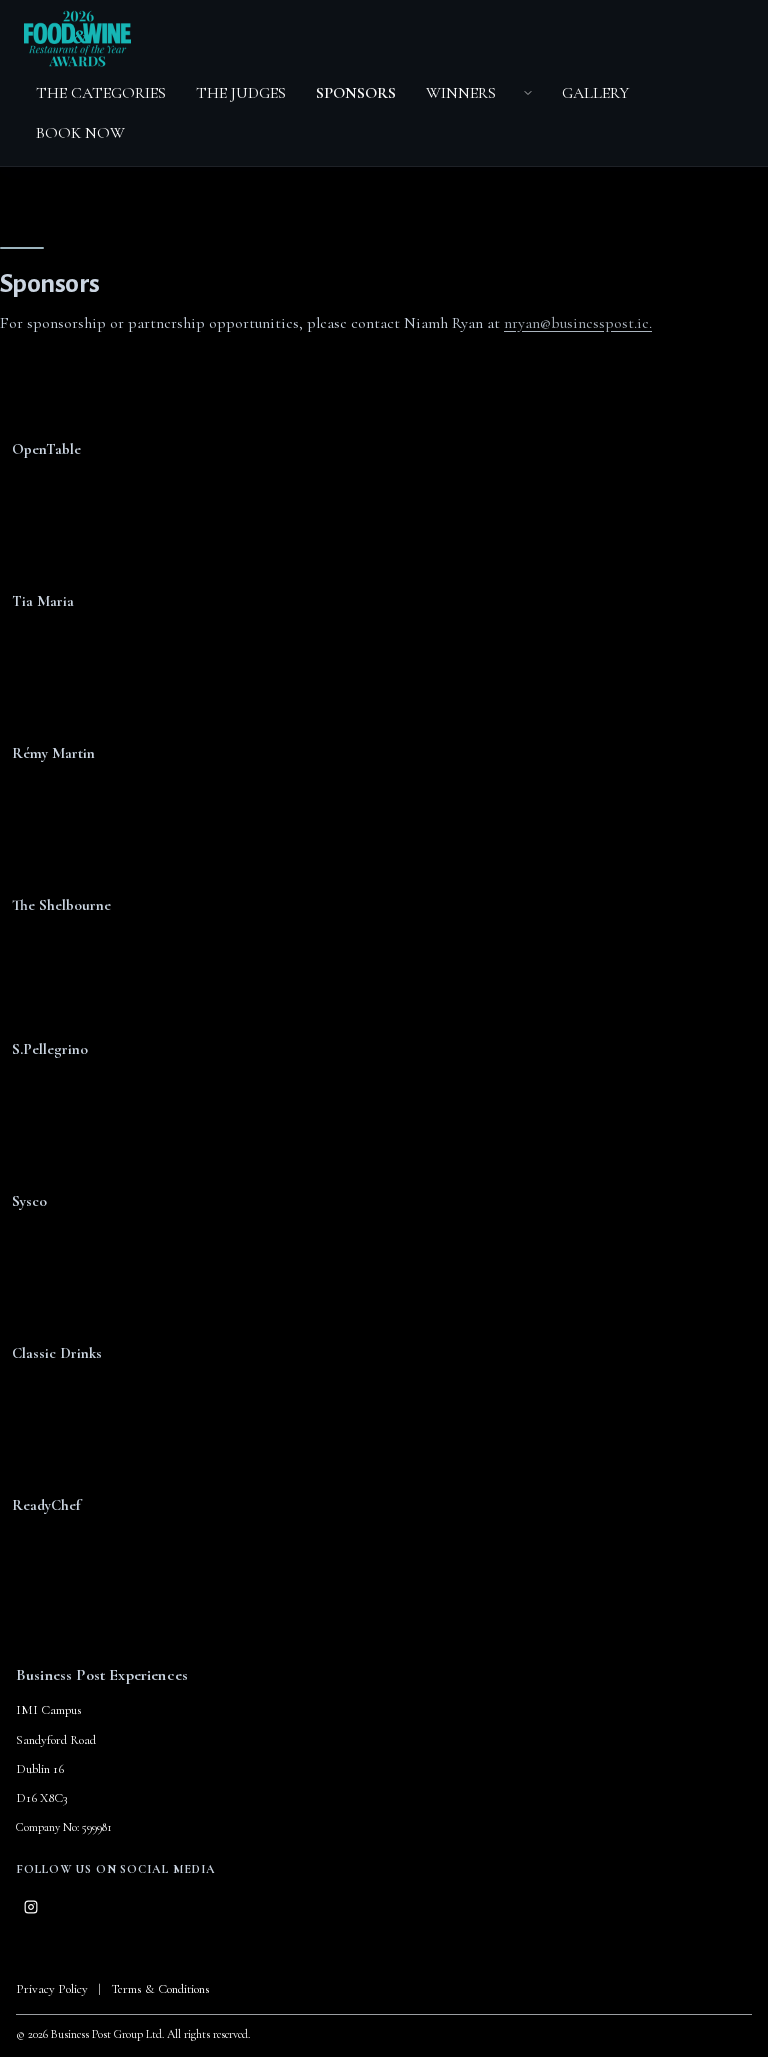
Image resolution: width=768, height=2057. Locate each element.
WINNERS (461, 93)
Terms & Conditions (160, 1989)
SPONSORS (356, 93)
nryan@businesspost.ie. (578, 323)
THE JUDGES (241, 93)
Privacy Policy (52, 1989)
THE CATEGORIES (101, 93)
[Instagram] (31, 1907)
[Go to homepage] (77, 38)
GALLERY (595, 93)
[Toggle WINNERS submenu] (528, 93)
